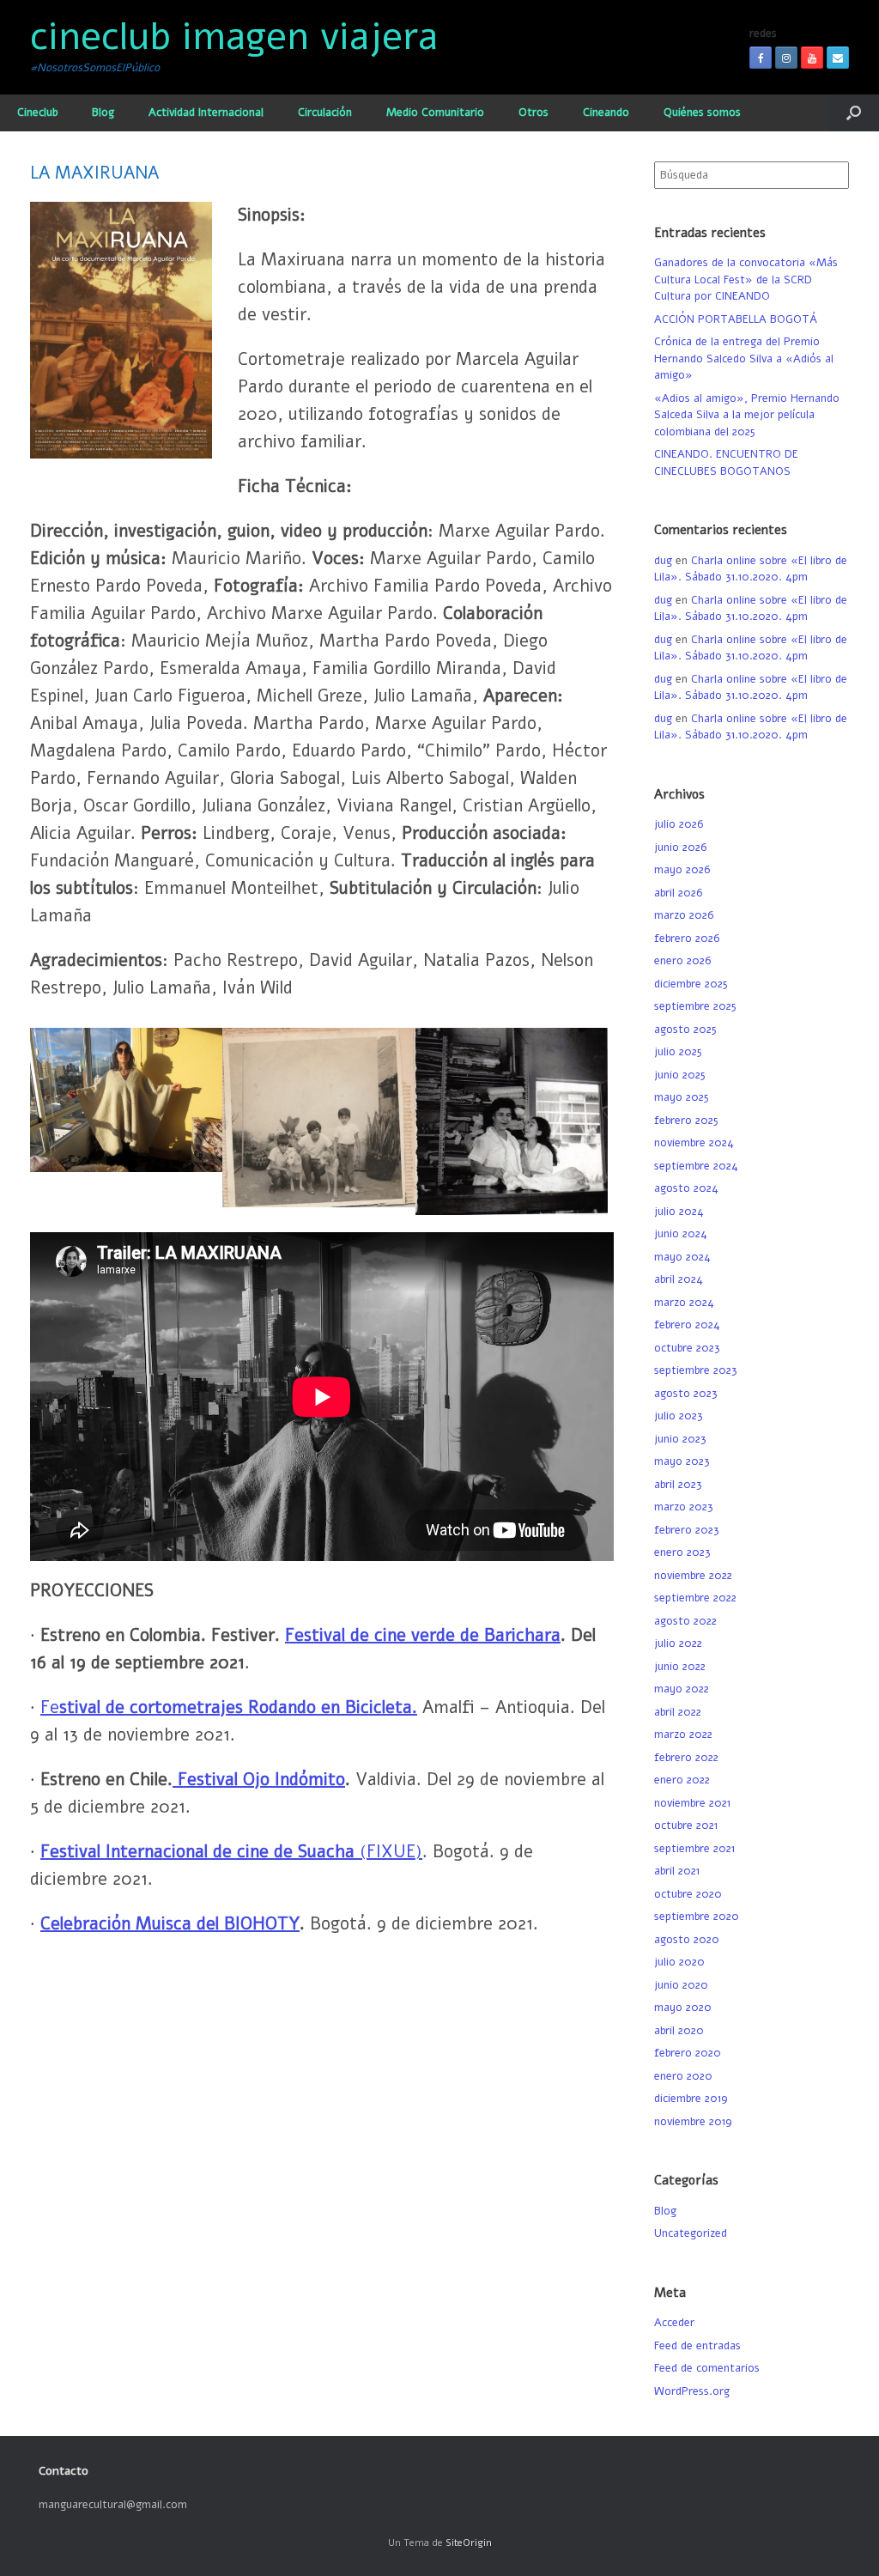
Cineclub (37, 112)
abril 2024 (679, 1279)
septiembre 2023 (696, 1370)
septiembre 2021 (694, 1849)
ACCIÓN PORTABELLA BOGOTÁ (736, 319)
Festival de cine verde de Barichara (423, 1635)
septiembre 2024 (696, 1166)
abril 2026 (678, 893)
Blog (103, 112)
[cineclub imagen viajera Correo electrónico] (838, 58)
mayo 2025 (682, 1097)
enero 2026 (682, 961)
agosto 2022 (685, 1621)
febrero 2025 (686, 1121)
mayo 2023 (682, 1461)
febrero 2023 (687, 1530)
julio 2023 (679, 1416)
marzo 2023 (684, 1507)
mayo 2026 (682, 870)
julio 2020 (679, 1962)
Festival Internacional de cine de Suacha (197, 1852)
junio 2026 (680, 848)
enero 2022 (682, 1780)
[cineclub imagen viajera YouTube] (812, 58)
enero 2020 (683, 2076)
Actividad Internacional (206, 112)
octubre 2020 (688, 1894)
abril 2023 (678, 1485)
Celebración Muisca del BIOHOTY (170, 1924)
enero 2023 (682, 1552)
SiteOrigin (469, 2543)
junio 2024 (681, 1234)
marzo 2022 (683, 1735)
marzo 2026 (684, 915)
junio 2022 (680, 1667)
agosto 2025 (685, 1030)
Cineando (606, 112)
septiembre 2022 (695, 1598)
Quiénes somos (702, 112)
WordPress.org (692, 2391)
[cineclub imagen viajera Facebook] (761, 58)
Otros (533, 112)
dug (663, 561)
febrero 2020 (688, 2053)
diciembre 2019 (691, 2099)
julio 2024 (679, 1212)
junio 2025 (680, 1075)
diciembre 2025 (691, 984)
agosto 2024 (686, 1188)
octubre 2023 (687, 1348)
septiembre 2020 (697, 1917)
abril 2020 (679, 2031)
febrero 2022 (686, 1758)
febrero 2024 (687, 1325)
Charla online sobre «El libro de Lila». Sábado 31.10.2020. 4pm (751, 569)
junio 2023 (680, 1439)
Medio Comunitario (435, 112)
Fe (226, 1707)
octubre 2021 (686, 1826)
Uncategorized (691, 2233)
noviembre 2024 (694, 1143)
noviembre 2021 (692, 1803)
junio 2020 (681, 1985)
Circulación (325, 112)
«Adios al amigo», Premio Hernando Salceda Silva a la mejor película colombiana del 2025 (747, 415)
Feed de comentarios (707, 2368)
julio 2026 (679, 824)
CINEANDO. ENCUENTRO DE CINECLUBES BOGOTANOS (726, 463)
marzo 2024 (684, 1303)
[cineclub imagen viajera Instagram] (786, 58)
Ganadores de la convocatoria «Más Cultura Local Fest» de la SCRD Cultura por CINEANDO (746, 279)
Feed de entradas (697, 2346)
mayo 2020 (683, 2008)
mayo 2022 (682, 1689)
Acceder (674, 2323)
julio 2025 (678, 1052)
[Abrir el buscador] (854, 113)
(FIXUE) (388, 1852)
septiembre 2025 (695, 1006)
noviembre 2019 (693, 2122)
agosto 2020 (687, 1940)
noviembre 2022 (693, 1576)
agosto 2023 (686, 1394)
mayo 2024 (682, 1257)
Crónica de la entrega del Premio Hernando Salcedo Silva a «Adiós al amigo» (744, 358)
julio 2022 (678, 1643)
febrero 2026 (687, 939)
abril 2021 (677, 1871)
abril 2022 (678, 1712)
